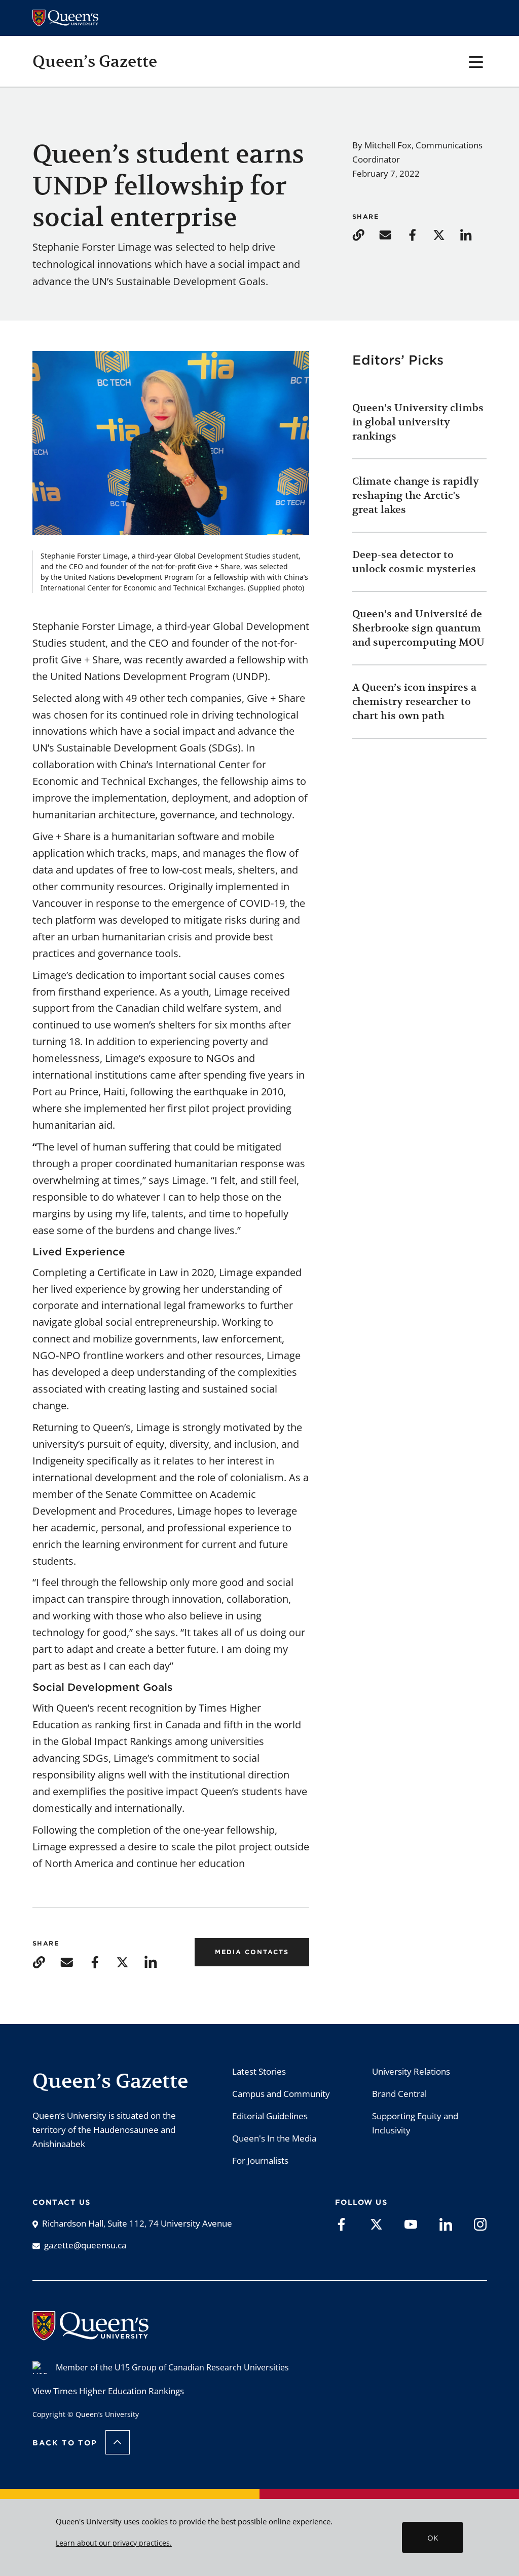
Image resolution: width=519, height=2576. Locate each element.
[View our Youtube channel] (411, 2224)
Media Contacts (252, 1952)
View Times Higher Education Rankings (108, 2391)
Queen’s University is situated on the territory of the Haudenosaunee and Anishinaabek (104, 2130)
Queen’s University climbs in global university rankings (418, 422)
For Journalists (260, 2161)
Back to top (65, 2443)
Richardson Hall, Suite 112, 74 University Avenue (137, 2223)
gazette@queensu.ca (85, 2245)
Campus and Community (281, 2094)
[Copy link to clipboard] (365, 234)
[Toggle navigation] (476, 61)
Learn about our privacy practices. (114, 2543)
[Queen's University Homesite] (90, 2335)
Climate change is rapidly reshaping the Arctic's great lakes (416, 496)
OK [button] (433, 2538)
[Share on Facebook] (418, 234)
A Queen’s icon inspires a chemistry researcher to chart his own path (414, 702)
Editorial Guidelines (270, 2116)
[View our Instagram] (480, 2224)
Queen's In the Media (274, 2138)
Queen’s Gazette (95, 61)
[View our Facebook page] (341, 2224)
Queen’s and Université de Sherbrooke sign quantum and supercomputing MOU (418, 628)
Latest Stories (259, 2071)
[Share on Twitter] (445, 234)
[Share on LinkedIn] (472, 234)
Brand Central (399, 2094)
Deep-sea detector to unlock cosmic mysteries (414, 562)
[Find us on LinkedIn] (446, 2224)
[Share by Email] (392, 234)
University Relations (411, 2071)
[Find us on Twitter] (376, 2224)
